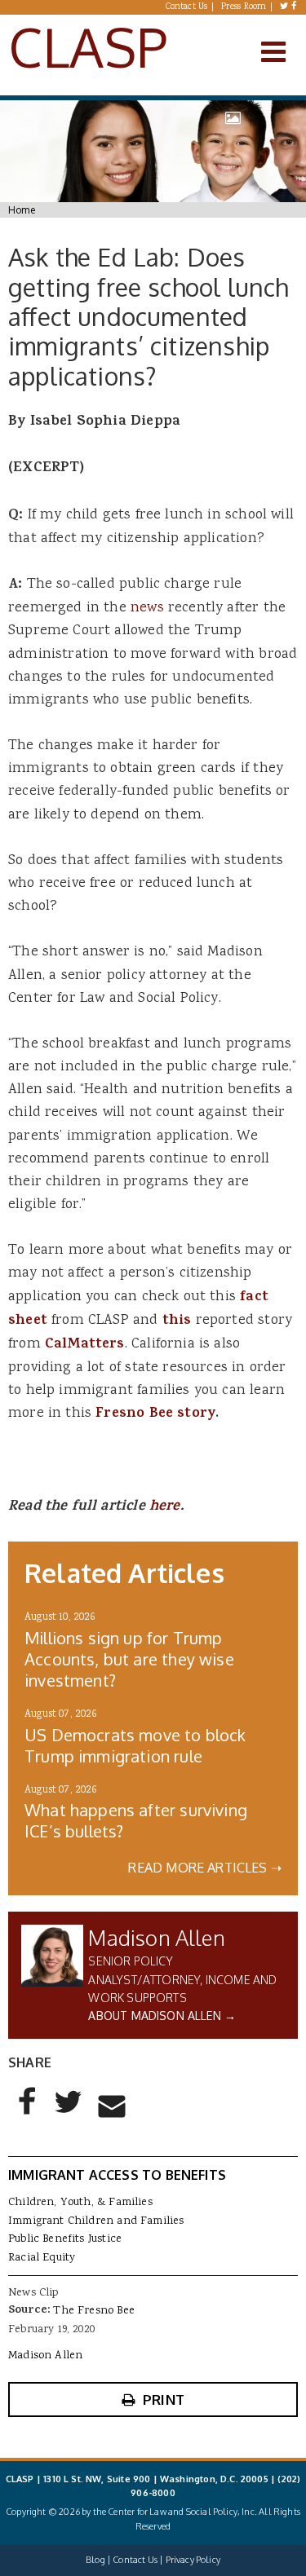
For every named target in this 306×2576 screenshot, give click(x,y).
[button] (28, 2115)
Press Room (244, 7)
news (145, 608)
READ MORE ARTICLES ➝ (205, 1868)
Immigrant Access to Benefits (117, 2175)
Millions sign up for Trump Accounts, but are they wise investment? (129, 1659)
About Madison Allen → (162, 2016)
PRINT (164, 2400)
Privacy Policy (193, 2560)
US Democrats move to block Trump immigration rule (135, 1745)
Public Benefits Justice (65, 2239)
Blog (95, 2560)
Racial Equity (42, 2258)
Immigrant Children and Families (96, 2221)
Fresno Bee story (155, 1414)
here (165, 1507)
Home (22, 210)
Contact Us (187, 7)
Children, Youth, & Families (80, 2203)
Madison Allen (156, 1937)
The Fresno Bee (93, 2311)
